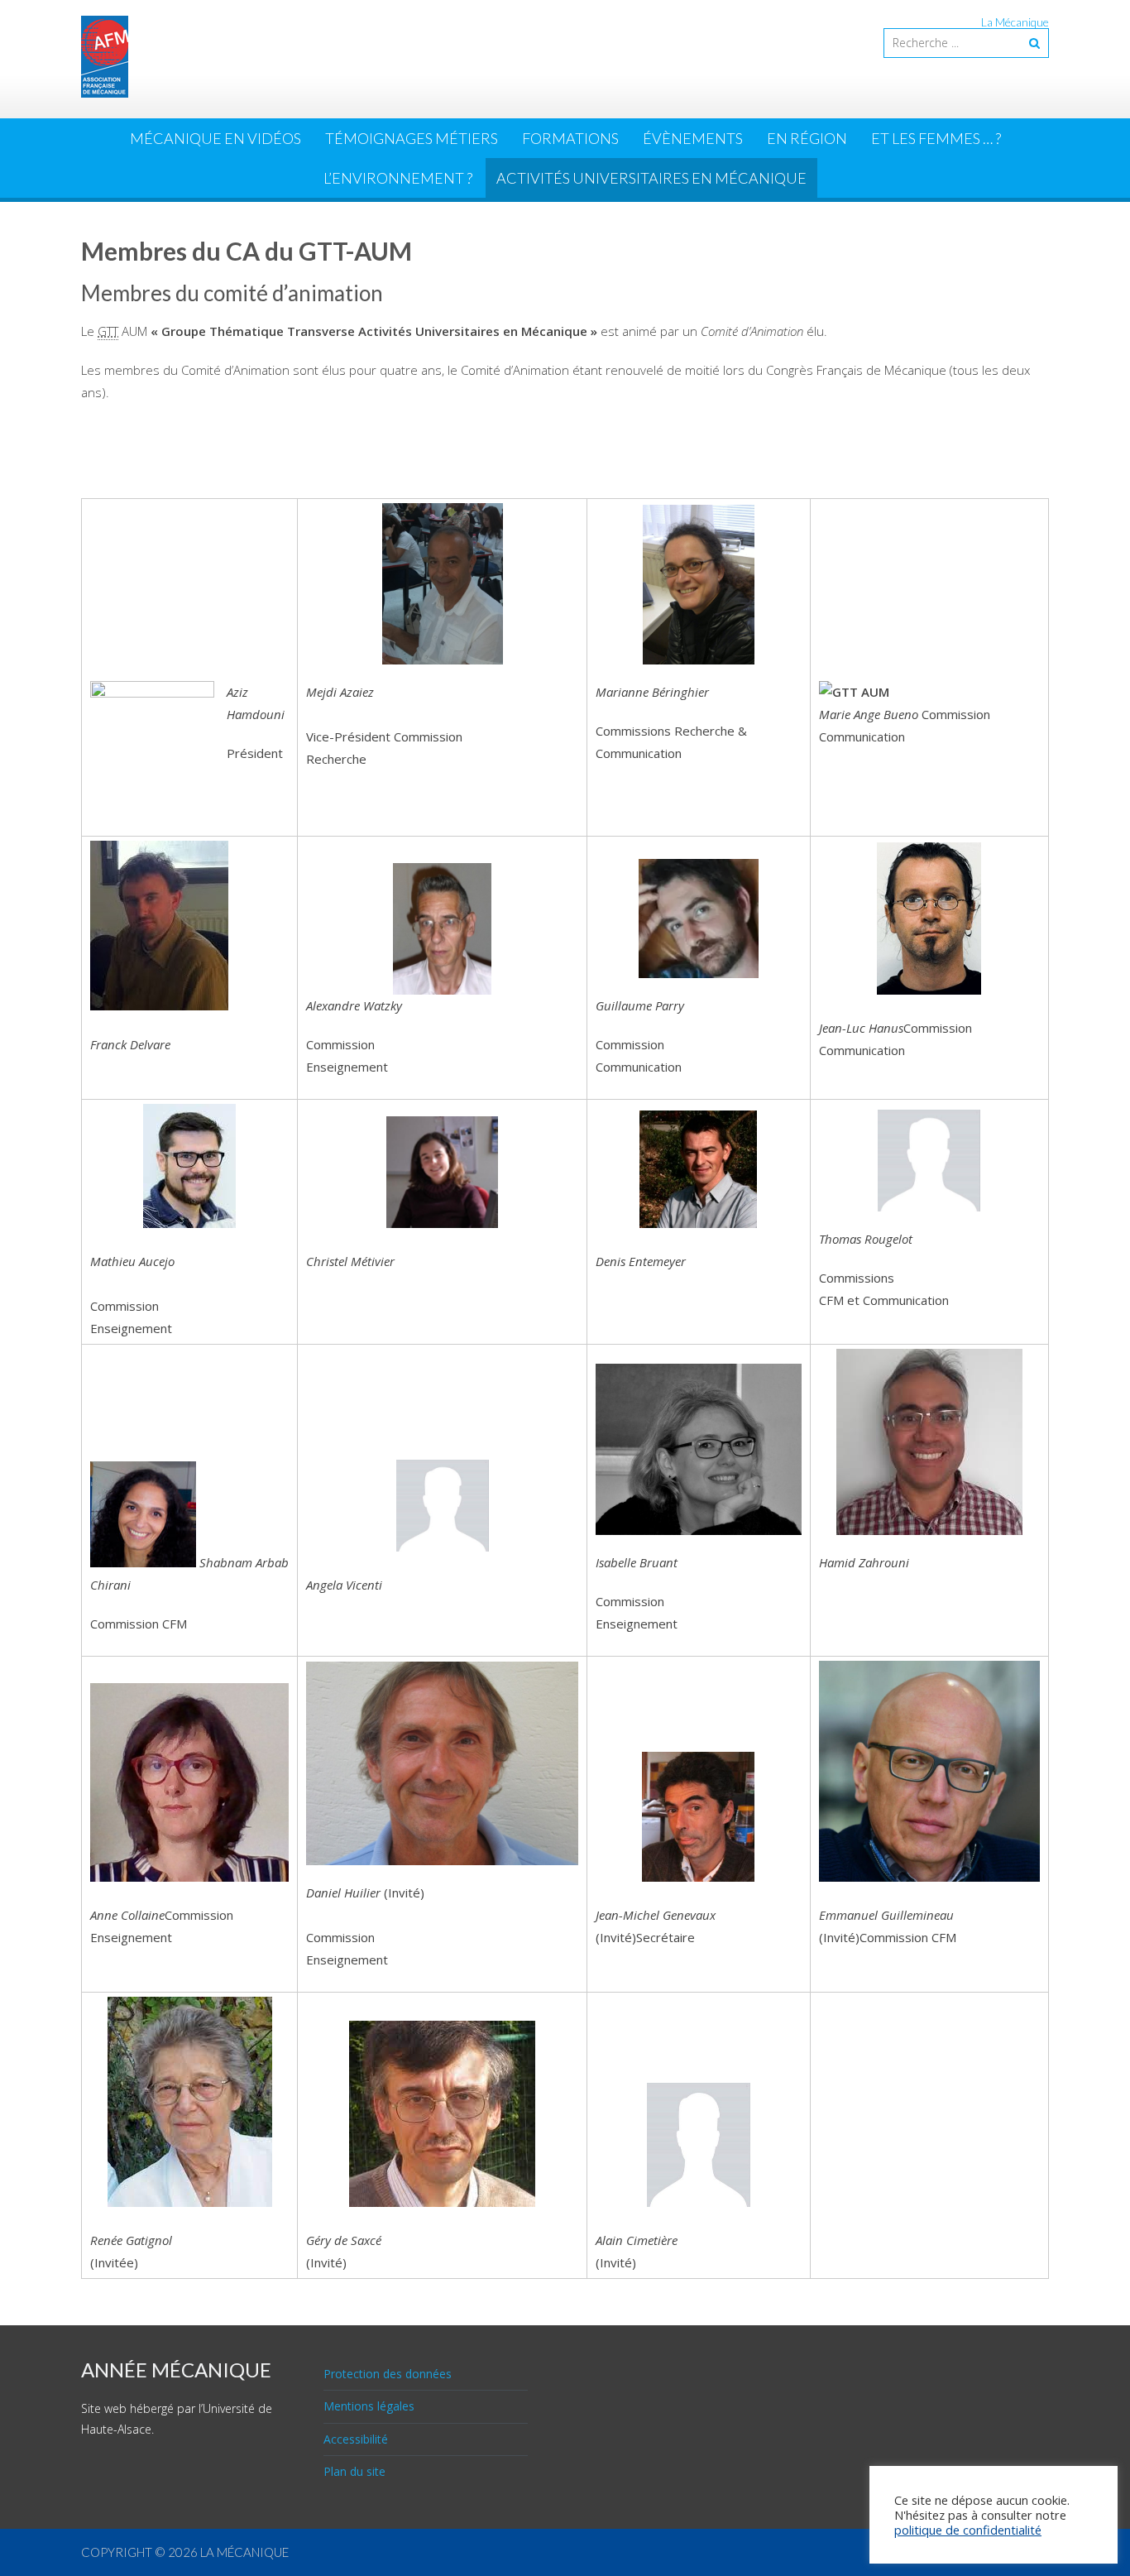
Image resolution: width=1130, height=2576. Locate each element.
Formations (570, 138)
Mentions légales (369, 2406)
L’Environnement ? (398, 178)
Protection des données (388, 2374)
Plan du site (354, 2471)
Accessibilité (356, 2439)
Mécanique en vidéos (215, 138)
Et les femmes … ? (936, 138)
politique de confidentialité (968, 2530)
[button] (699, 585)
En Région (807, 138)
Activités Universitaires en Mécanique (651, 178)
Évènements (693, 138)
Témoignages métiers (412, 138)
